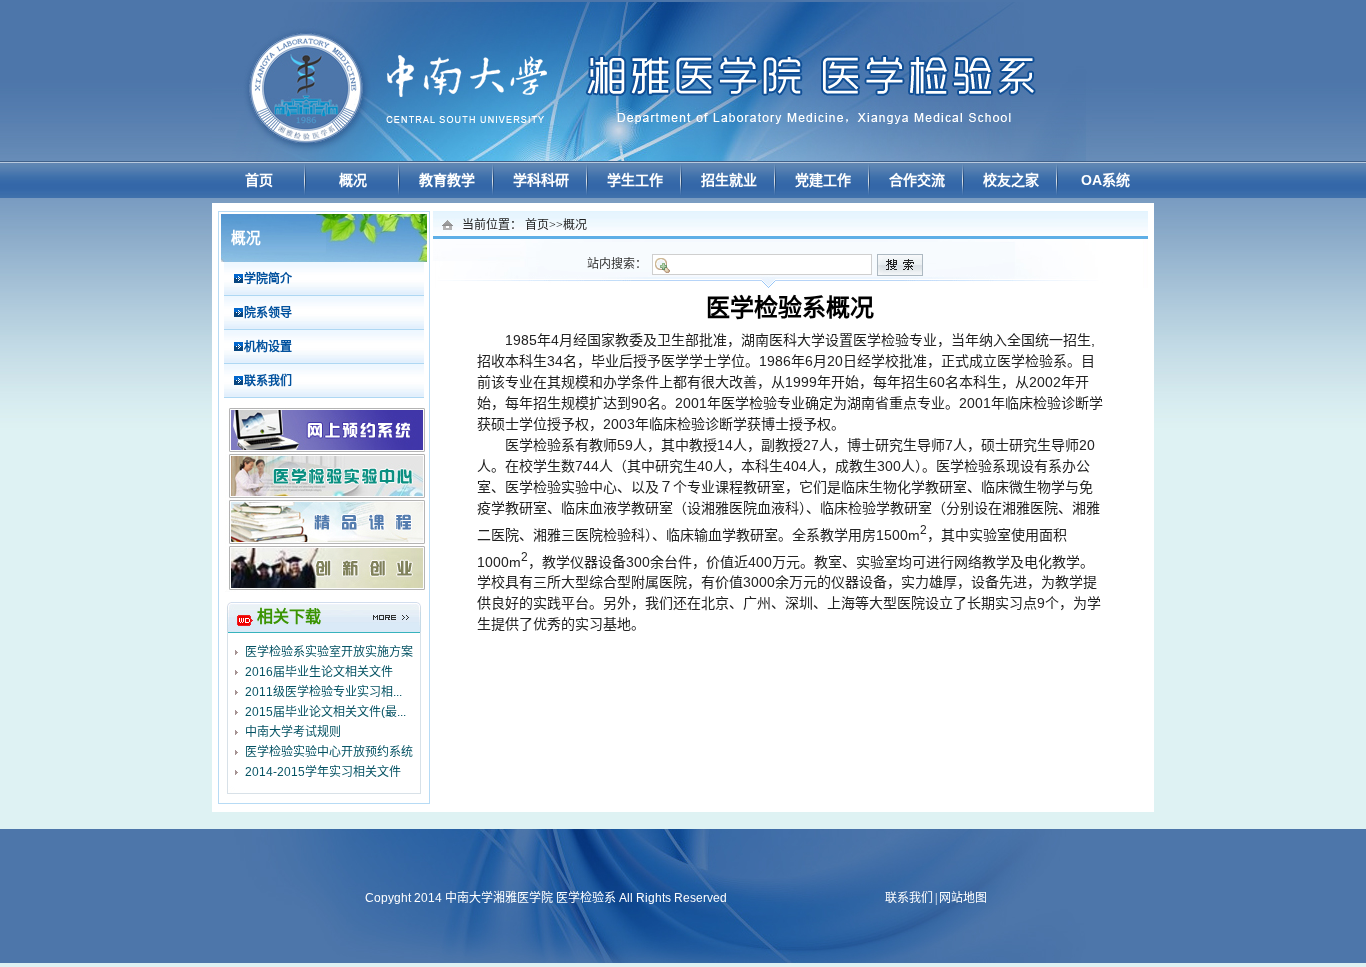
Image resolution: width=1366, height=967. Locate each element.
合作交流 (917, 180)
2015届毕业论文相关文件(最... (325, 712)
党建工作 (823, 180)
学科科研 (541, 180)
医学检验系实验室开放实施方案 (329, 652)
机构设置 (268, 347)
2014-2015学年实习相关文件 (323, 772)
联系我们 (268, 381)
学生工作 (635, 180)
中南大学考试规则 (293, 732)
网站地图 (963, 898)
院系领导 (268, 313)
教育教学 (447, 180)
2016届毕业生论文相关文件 (319, 672)
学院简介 (268, 279)
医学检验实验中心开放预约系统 (329, 752)
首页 (259, 180)
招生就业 (729, 180)
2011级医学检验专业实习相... (323, 692)
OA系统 (1105, 180)
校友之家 (1011, 180)
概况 (353, 180)
